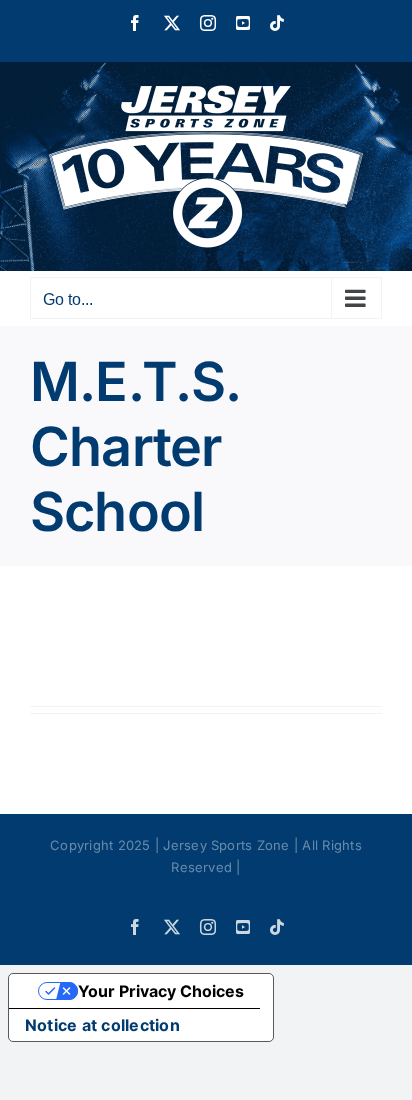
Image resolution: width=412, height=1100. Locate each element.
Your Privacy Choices (161, 991)
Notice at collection (102, 1025)
